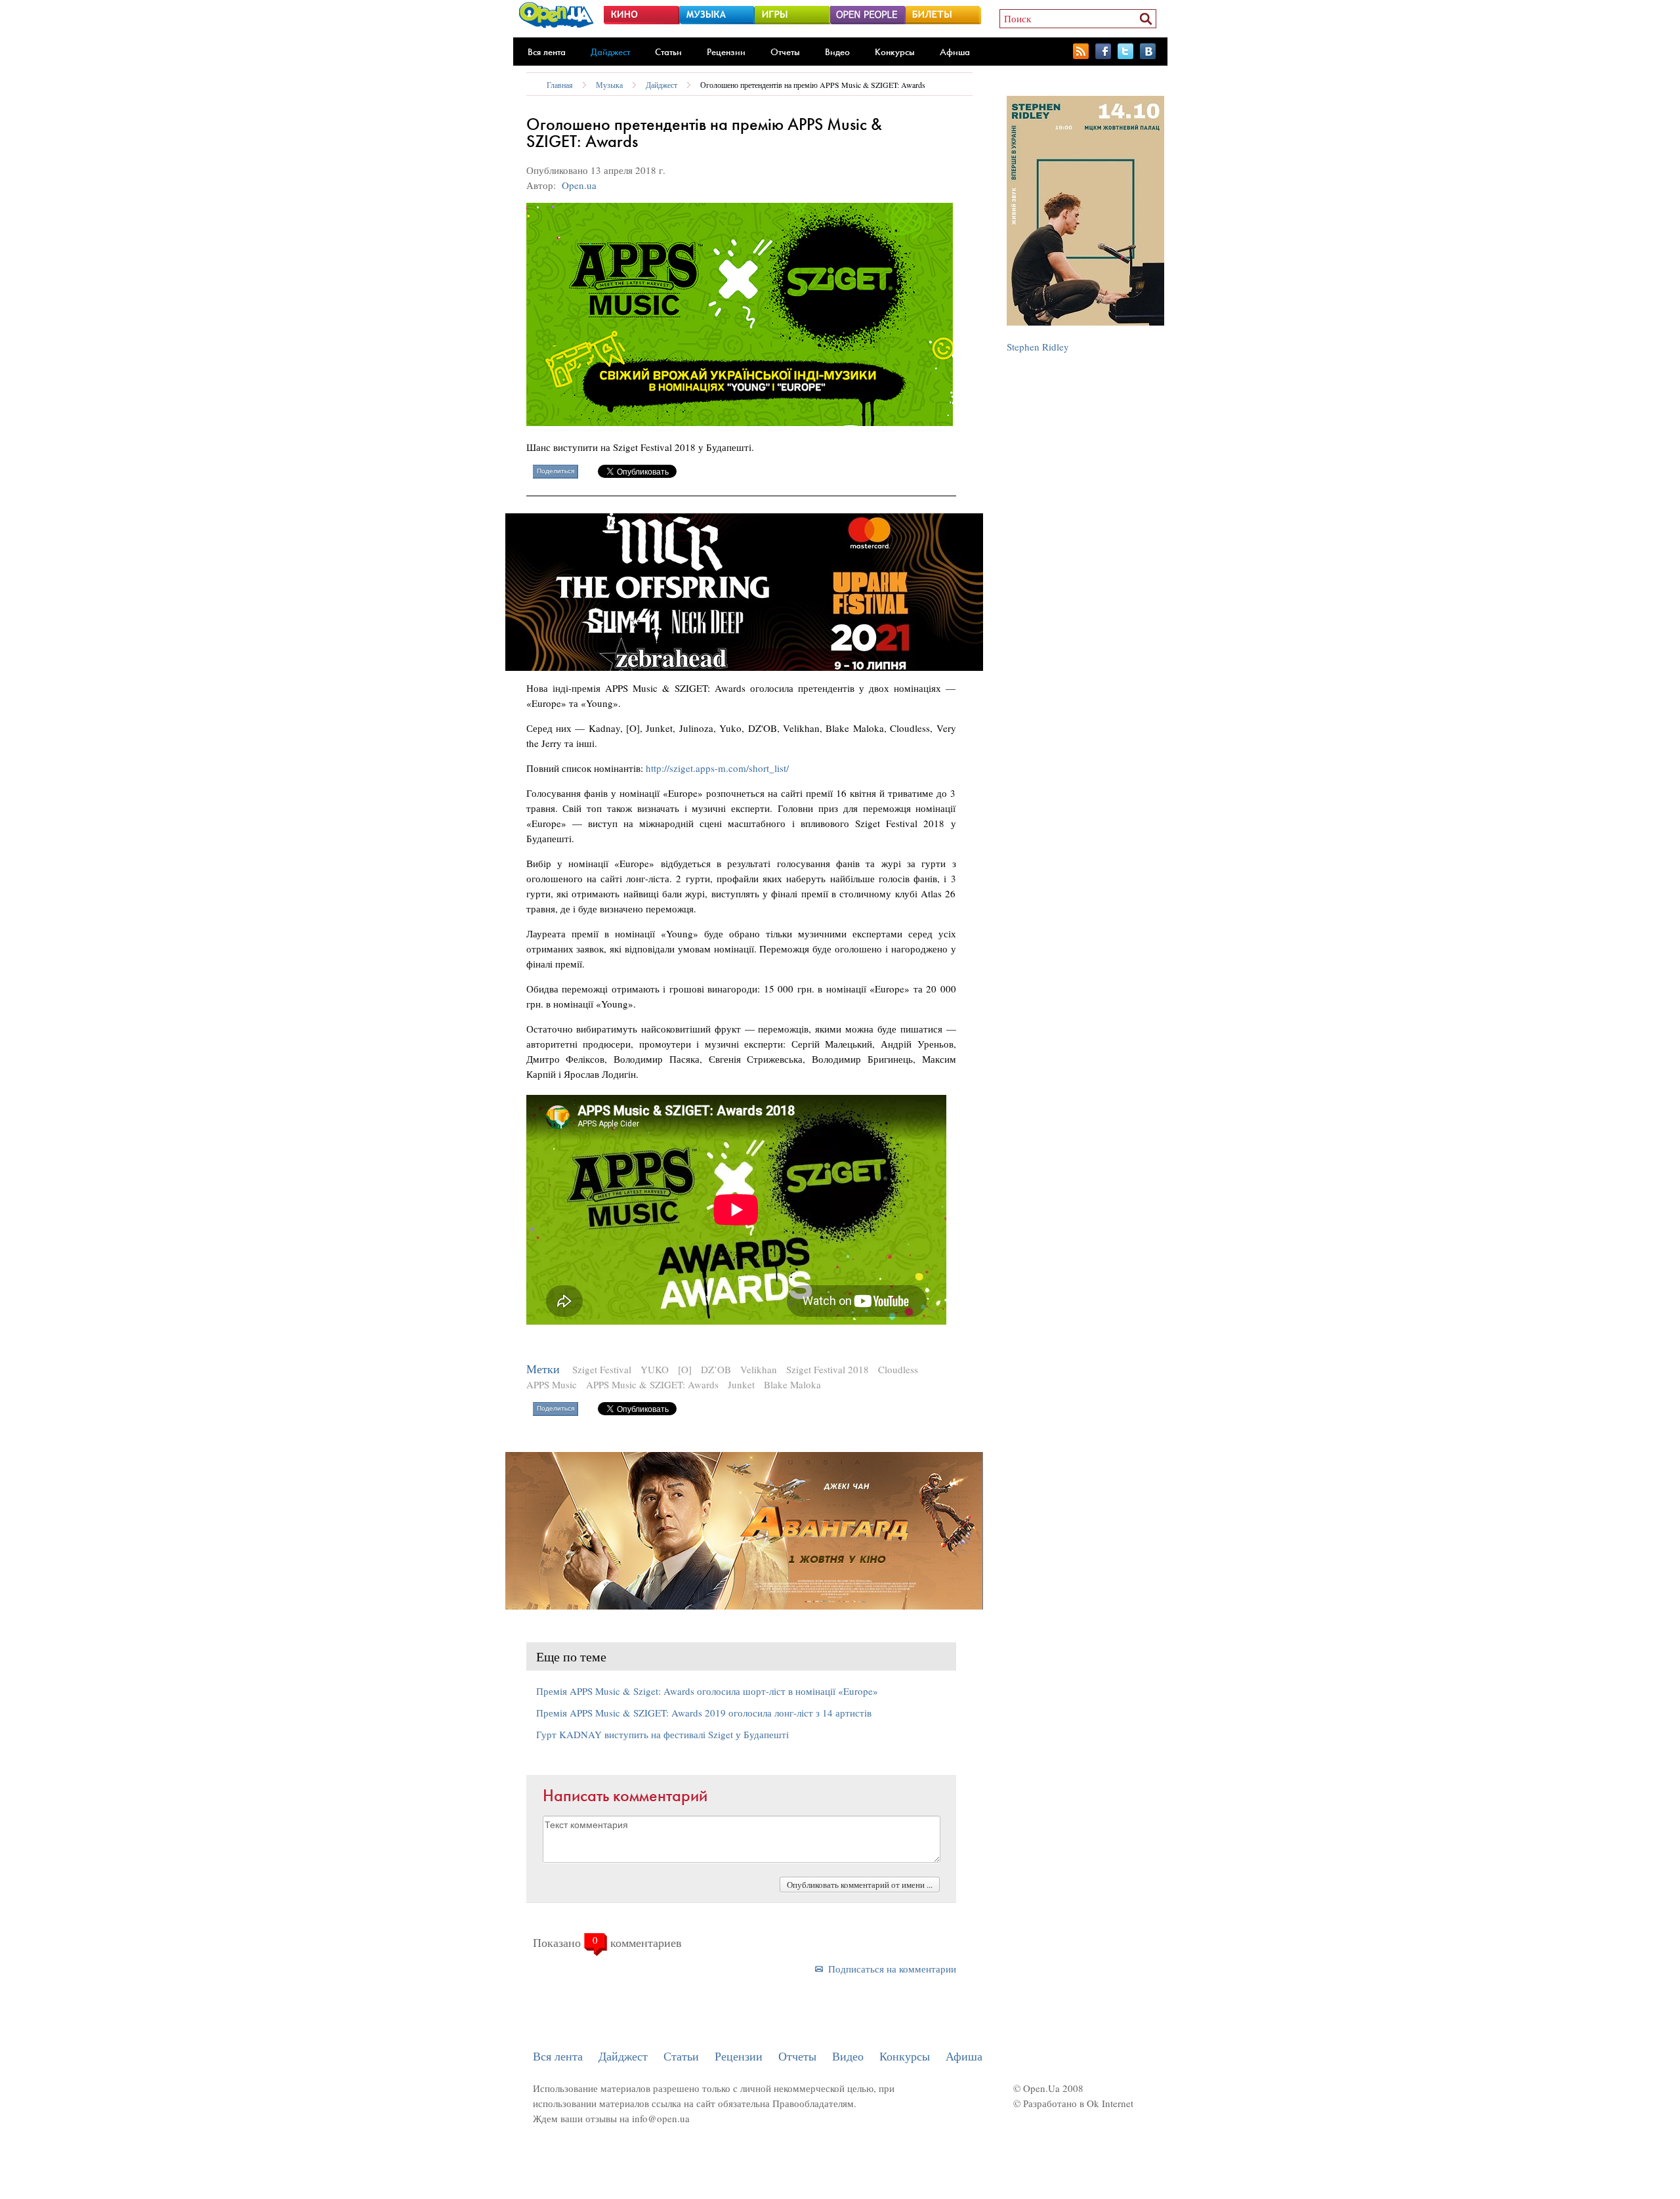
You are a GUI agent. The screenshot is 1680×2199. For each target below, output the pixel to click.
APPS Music (552, 1384)
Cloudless (898, 1369)
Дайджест (610, 52)
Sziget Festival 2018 (828, 1369)
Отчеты (785, 52)
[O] (685, 1369)
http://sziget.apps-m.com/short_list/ (717, 768)
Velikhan (759, 1369)
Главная (560, 85)
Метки (543, 1369)
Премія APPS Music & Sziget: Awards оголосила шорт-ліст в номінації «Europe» (707, 1691)
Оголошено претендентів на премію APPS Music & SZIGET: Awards (813, 85)
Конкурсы (895, 52)
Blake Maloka (792, 1384)
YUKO (655, 1369)
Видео (837, 52)
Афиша (955, 52)
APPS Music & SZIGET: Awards (652, 1384)
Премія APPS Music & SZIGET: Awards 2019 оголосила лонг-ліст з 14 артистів (704, 1713)
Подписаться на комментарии (892, 1969)
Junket (741, 1384)
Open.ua (579, 185)
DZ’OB (716, 1369)
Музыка (609, 85)
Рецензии (726, 52)
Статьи (668, 52)
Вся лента (547, 52)
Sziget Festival (602, 1369)
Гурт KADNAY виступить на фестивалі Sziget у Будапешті (662, 1734)
